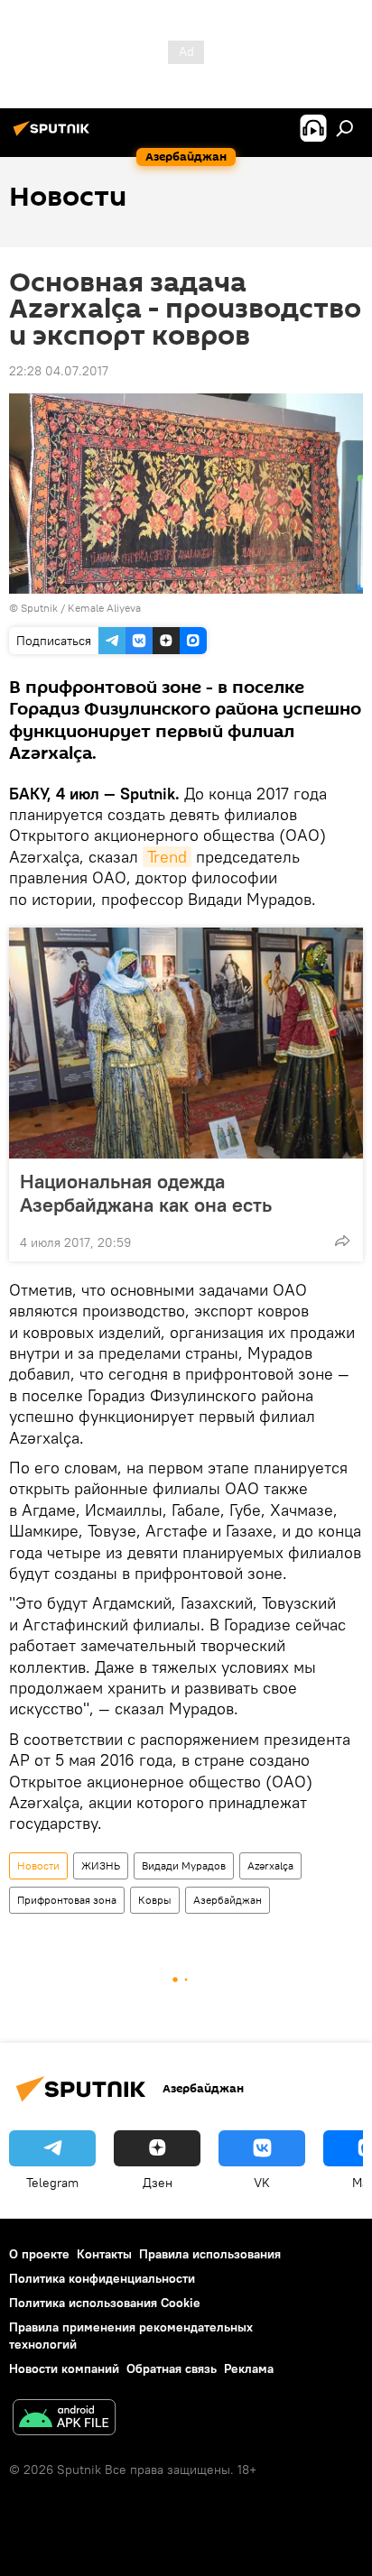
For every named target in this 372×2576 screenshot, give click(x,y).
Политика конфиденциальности (102, 2278)
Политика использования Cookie (105, 2303)
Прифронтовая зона (67, 1900)
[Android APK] (64, 2419)
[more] (342, 1241)
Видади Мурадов (184, 1865)
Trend (167, 857)
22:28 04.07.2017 (59, 371)
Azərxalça (270, 1865)
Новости (38, 1865)
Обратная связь (172, 2368)
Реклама (249, 2368)
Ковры (155, 1900)
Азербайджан (228, 1900)
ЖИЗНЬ (101, 1865)
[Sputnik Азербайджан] (54, 135)
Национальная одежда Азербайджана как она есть (146, 1193)
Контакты (104, 2254)
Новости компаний (64, 2368)
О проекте (39, 2254)
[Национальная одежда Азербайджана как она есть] (186, 1043)
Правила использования (210, 2254)
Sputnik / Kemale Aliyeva (81, 608)
